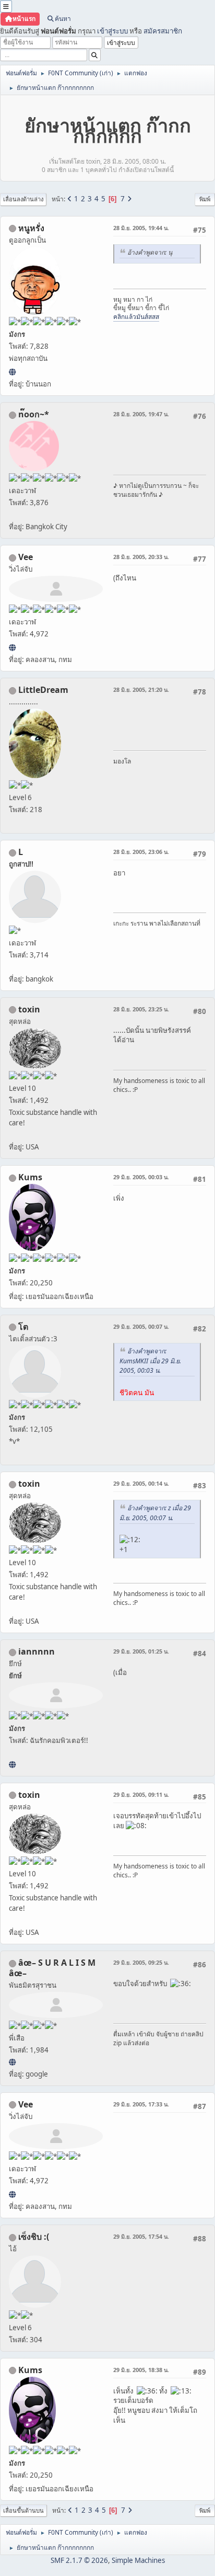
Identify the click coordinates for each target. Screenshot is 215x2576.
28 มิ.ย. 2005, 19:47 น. (141, 414)
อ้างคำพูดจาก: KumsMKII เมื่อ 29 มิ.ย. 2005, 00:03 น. (150, 1361)
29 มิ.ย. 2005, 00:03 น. (141, 1177)
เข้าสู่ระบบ (112, 31)
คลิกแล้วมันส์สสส (136, 317)
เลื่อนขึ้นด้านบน (23, 2510)
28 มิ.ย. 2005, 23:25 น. (141, 1009)
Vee (26, 557)
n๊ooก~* (34, 414)
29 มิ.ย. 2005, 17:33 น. (141, 2104)
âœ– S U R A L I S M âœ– (52, 1968)
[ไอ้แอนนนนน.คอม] (12, 1764)
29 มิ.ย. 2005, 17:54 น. (141, 2236)
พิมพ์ (205, 199)
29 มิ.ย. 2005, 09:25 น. (141, 1962)
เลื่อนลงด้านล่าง (23, 199)
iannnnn (37, 1651)
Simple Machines (138, 2560)
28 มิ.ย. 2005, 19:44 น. (141, 228)
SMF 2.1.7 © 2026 (79, 2560)
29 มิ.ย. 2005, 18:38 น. (141, 2370)
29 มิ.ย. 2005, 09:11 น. (141, 1794)
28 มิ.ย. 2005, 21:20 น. (141, 689)
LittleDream (43, 690)
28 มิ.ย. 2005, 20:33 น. (141, 557)
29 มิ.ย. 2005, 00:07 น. (141, 1326)
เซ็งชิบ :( (34, 2237)
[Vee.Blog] (12, 647)
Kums (30, 1177)
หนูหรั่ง (31, 228)
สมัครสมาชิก (163, 31)
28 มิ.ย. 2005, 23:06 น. (141, 852)
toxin (29, 1009)
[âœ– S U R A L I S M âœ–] (12, 2062)
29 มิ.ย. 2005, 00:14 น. (141, 1483)
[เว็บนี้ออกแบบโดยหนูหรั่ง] (12, 372)
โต (23, 1327)
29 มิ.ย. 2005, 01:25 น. (141, 1651)
